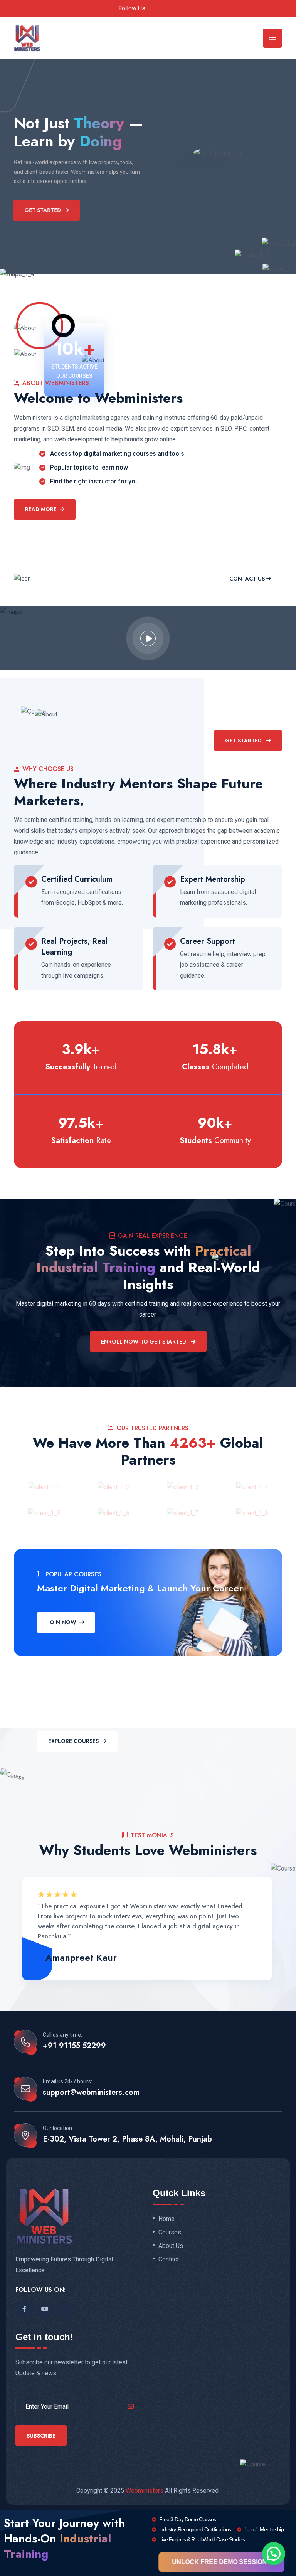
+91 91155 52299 (74, 2046)
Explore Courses (73, 1741)
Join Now (62, 1622)
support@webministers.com (91, 2093)
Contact (169, 2259)
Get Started (43, 210)
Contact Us (247, 579)
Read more (41, 509)
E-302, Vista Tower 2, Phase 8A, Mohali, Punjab (127, 2139)
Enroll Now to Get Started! (144, 1342)
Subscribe (41, 2436)
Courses (170, 2233)
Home (166, 2219)
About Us (171, 2246)
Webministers (145, 2491)
